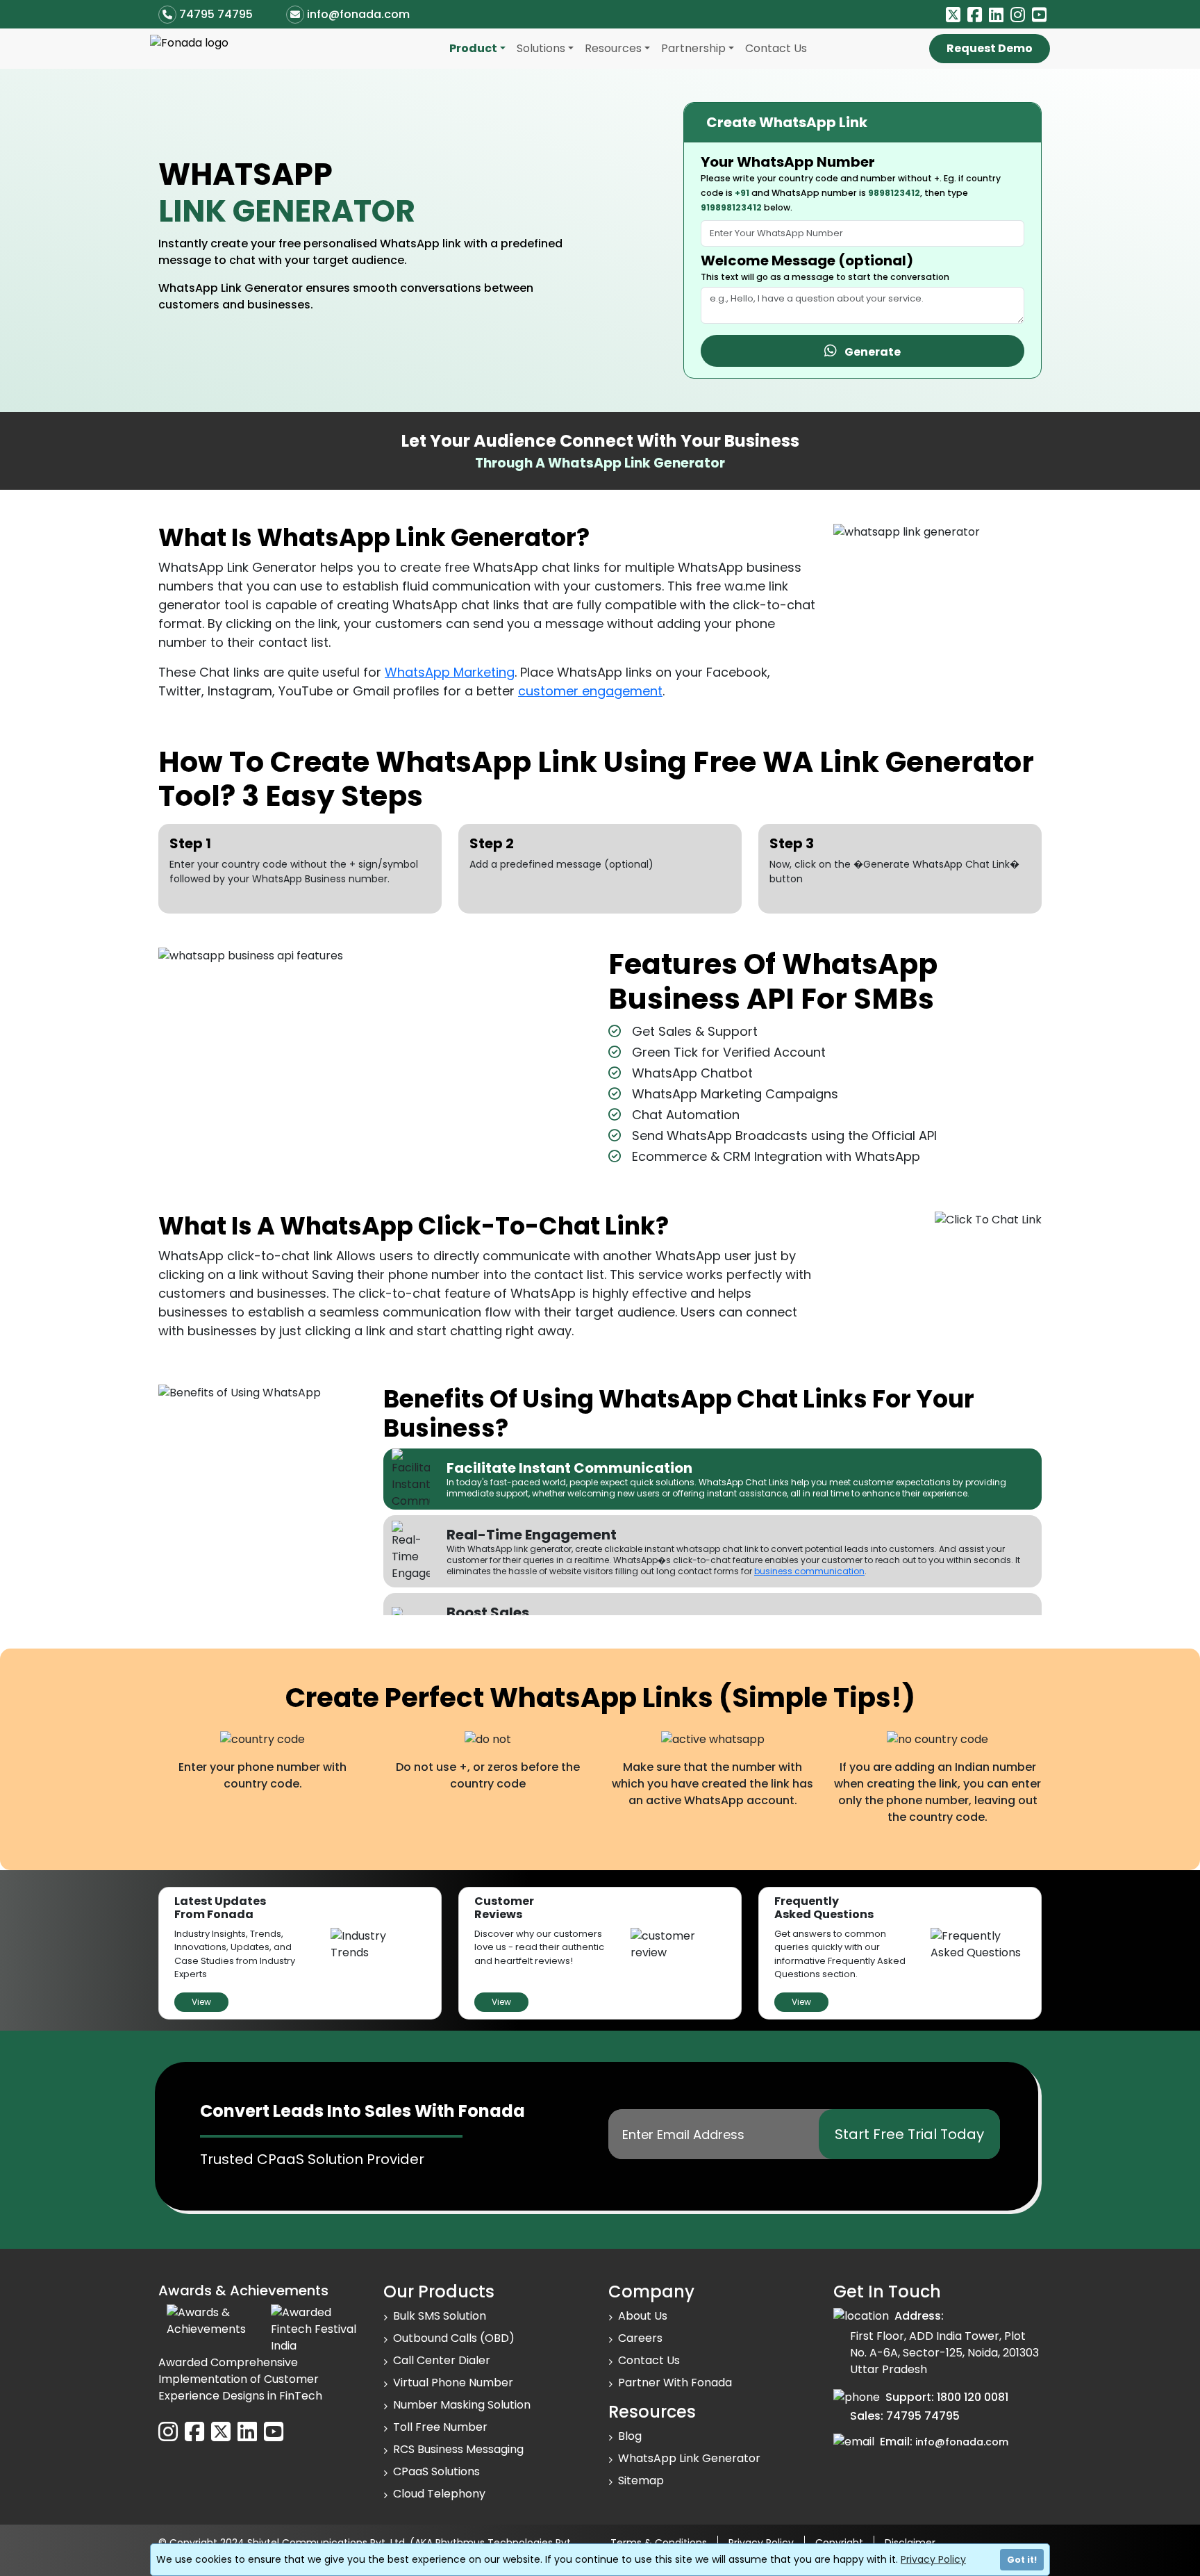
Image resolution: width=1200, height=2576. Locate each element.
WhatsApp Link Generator (689, 2458)
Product (473, 48)
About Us (643, 2316)
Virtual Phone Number (453, 2383)
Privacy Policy (933, 2559)
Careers (640, 2338)
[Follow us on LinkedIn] (996, 15)
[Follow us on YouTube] (1039, 15)
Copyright (839, 2543)
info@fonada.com (358, 14)
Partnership (693, 48)
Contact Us (776, 48)
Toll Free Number (440, 2427)
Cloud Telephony (439, 2494)
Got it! (1022, 2560)
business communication (809, 1571)
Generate (869, 352)
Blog (630, 2436)
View (201, 2002)
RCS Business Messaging (458, 2449)
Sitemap (641, 2480)
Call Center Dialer (442, 2360)
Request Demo (990, 48)
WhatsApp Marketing (450, 672)
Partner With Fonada (675, 2383)
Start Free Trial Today (909, 2134)
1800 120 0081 (973, 2397)
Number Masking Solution (462, 2405)
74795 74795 (216, 14)
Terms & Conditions (659, 2543)
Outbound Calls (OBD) (454, 2338)
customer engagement (590, 691)
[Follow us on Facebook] (975, 15)
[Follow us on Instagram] (1018, 15)
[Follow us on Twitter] (953, 15)
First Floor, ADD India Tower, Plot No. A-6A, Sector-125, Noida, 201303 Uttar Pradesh (944, 2353)
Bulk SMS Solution (440, 2316)
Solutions (541, 48)
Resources (613, 48)
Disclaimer (910, 2543)
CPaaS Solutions (436, 2471)
